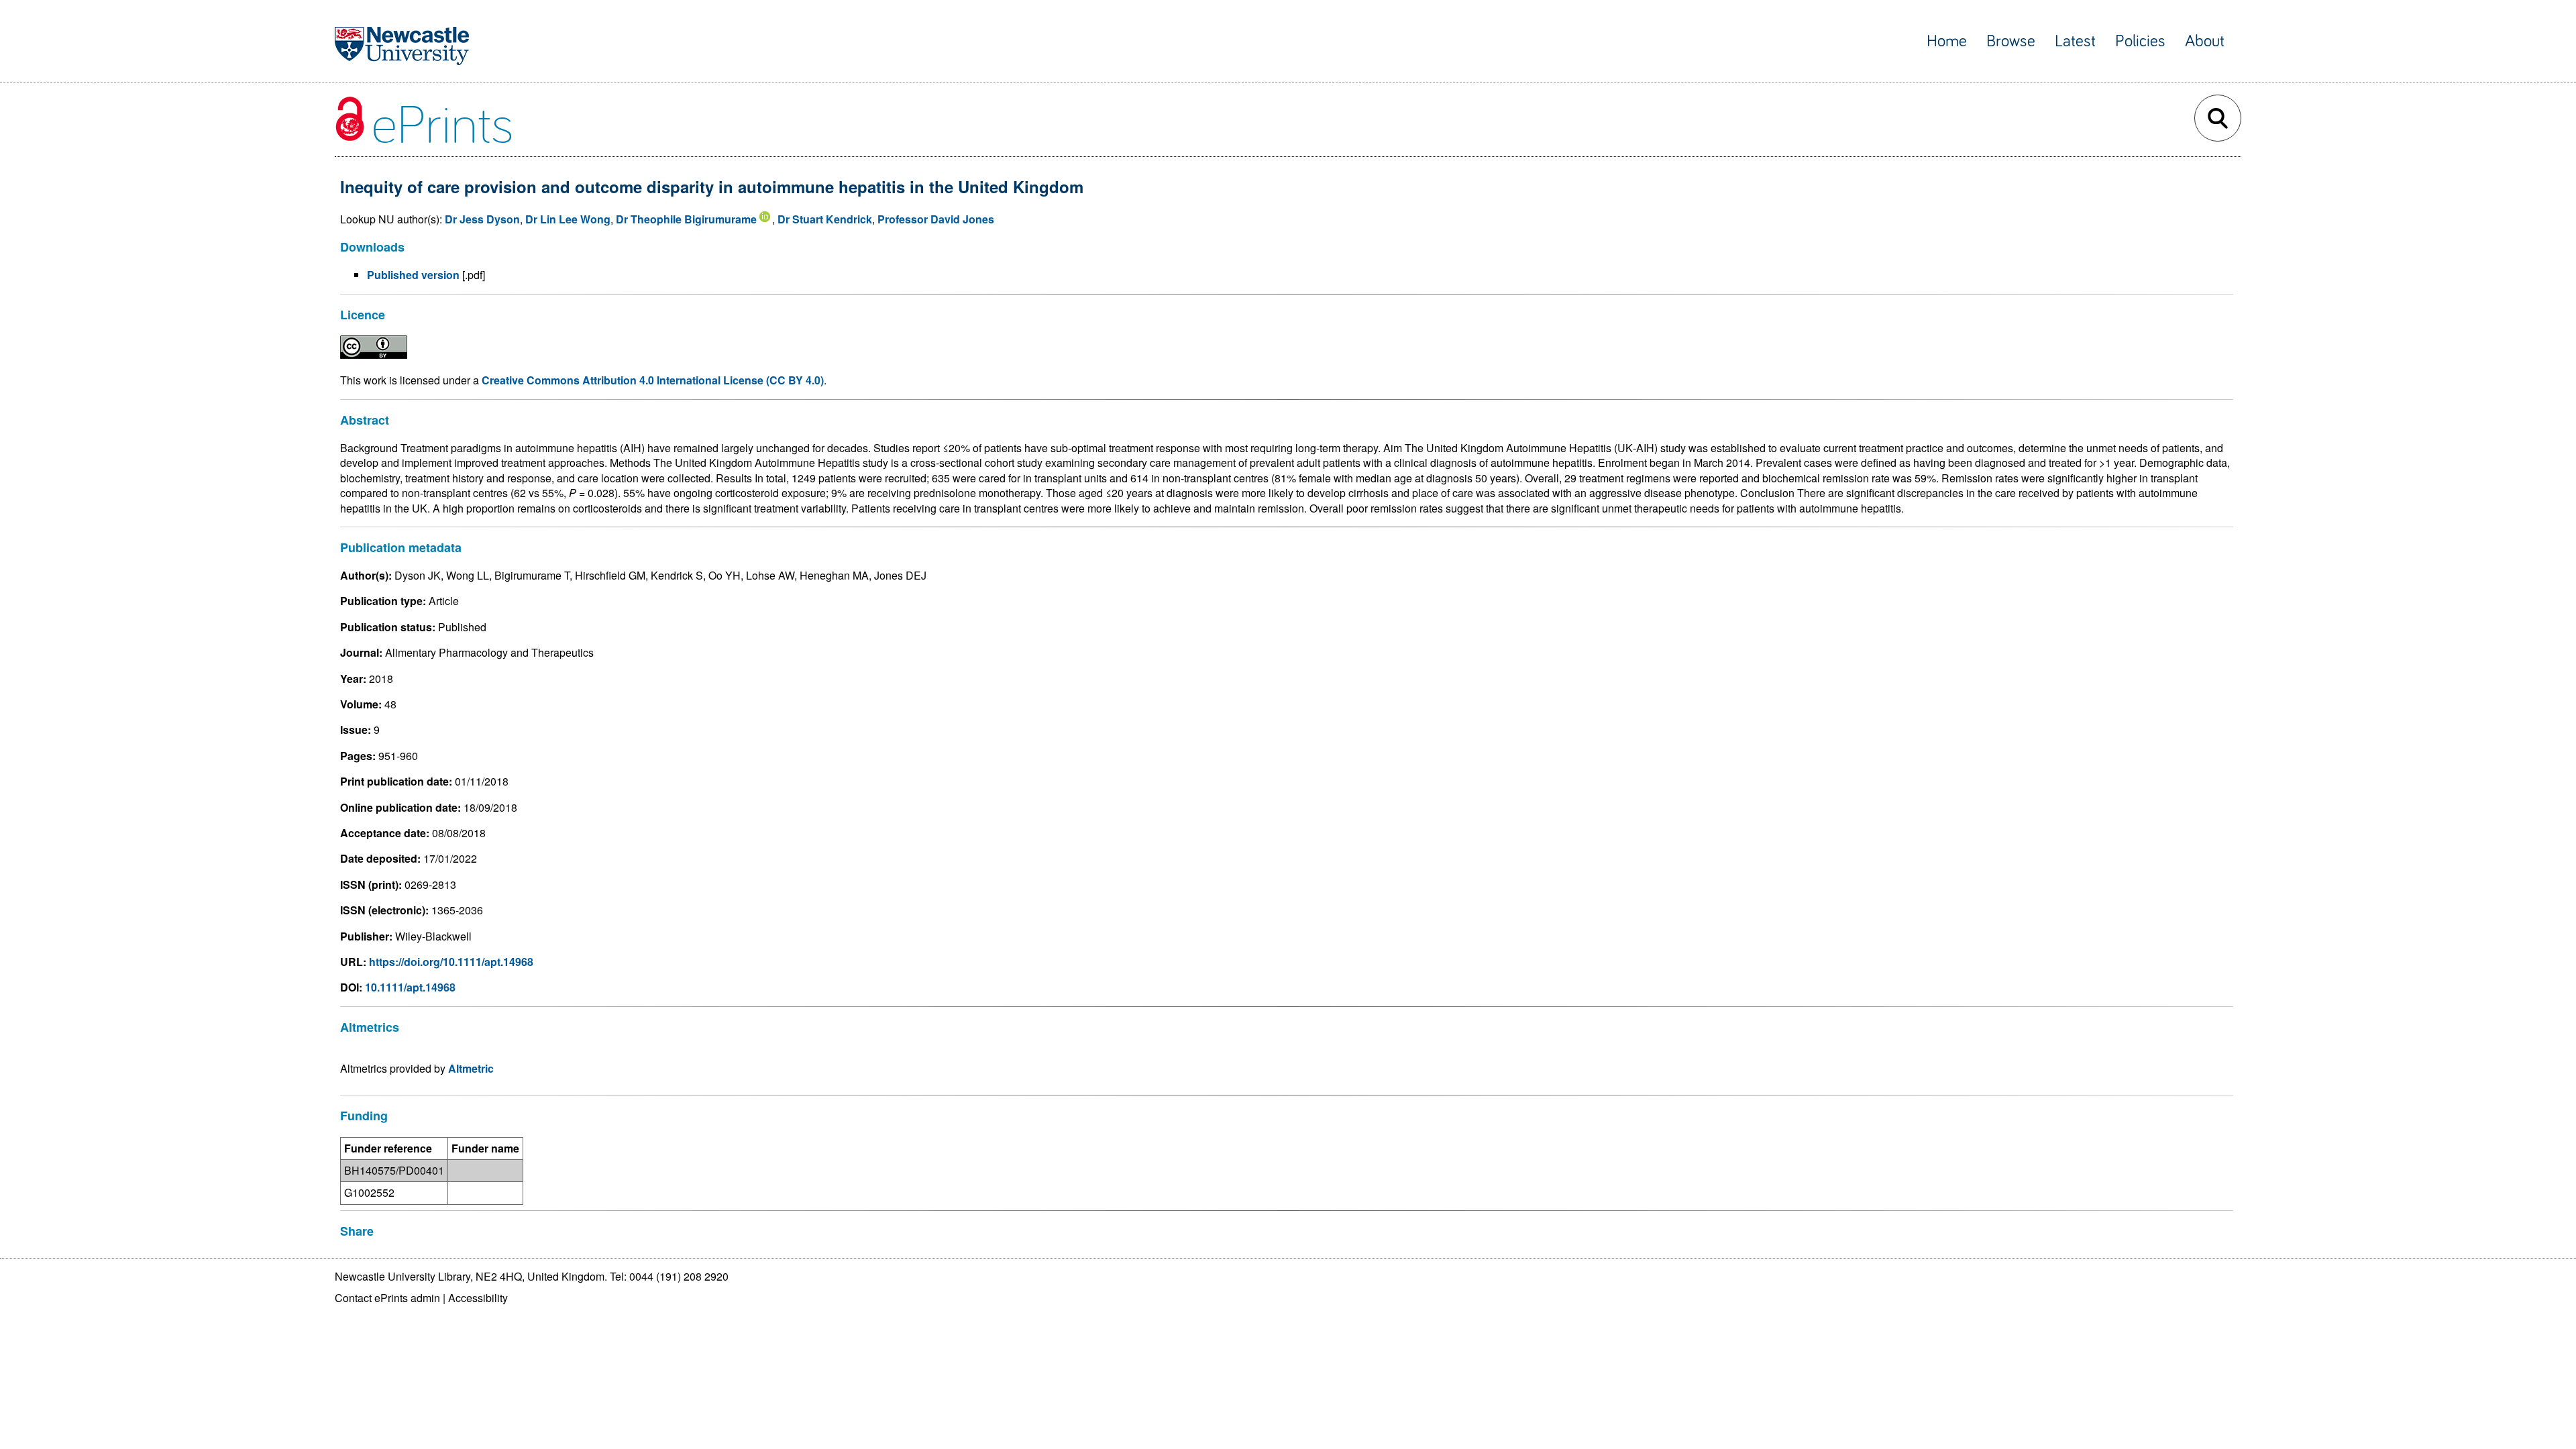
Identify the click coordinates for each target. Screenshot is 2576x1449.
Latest (2075, 41)
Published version (413, 275)
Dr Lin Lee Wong (568, 219)
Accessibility (478, 1298)
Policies (2140, 41)
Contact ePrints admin (387, 1298)
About (2205, 41)
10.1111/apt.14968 (410, 987)
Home (1947, 41)
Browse (2011, 41)
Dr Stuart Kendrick (825, 219)
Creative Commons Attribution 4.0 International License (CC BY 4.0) (653, 380)
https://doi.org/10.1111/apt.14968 (451, 962)
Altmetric (471, 1068)
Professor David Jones (936, 219)
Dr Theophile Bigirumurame (686, 219)
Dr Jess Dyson (482, 219)
